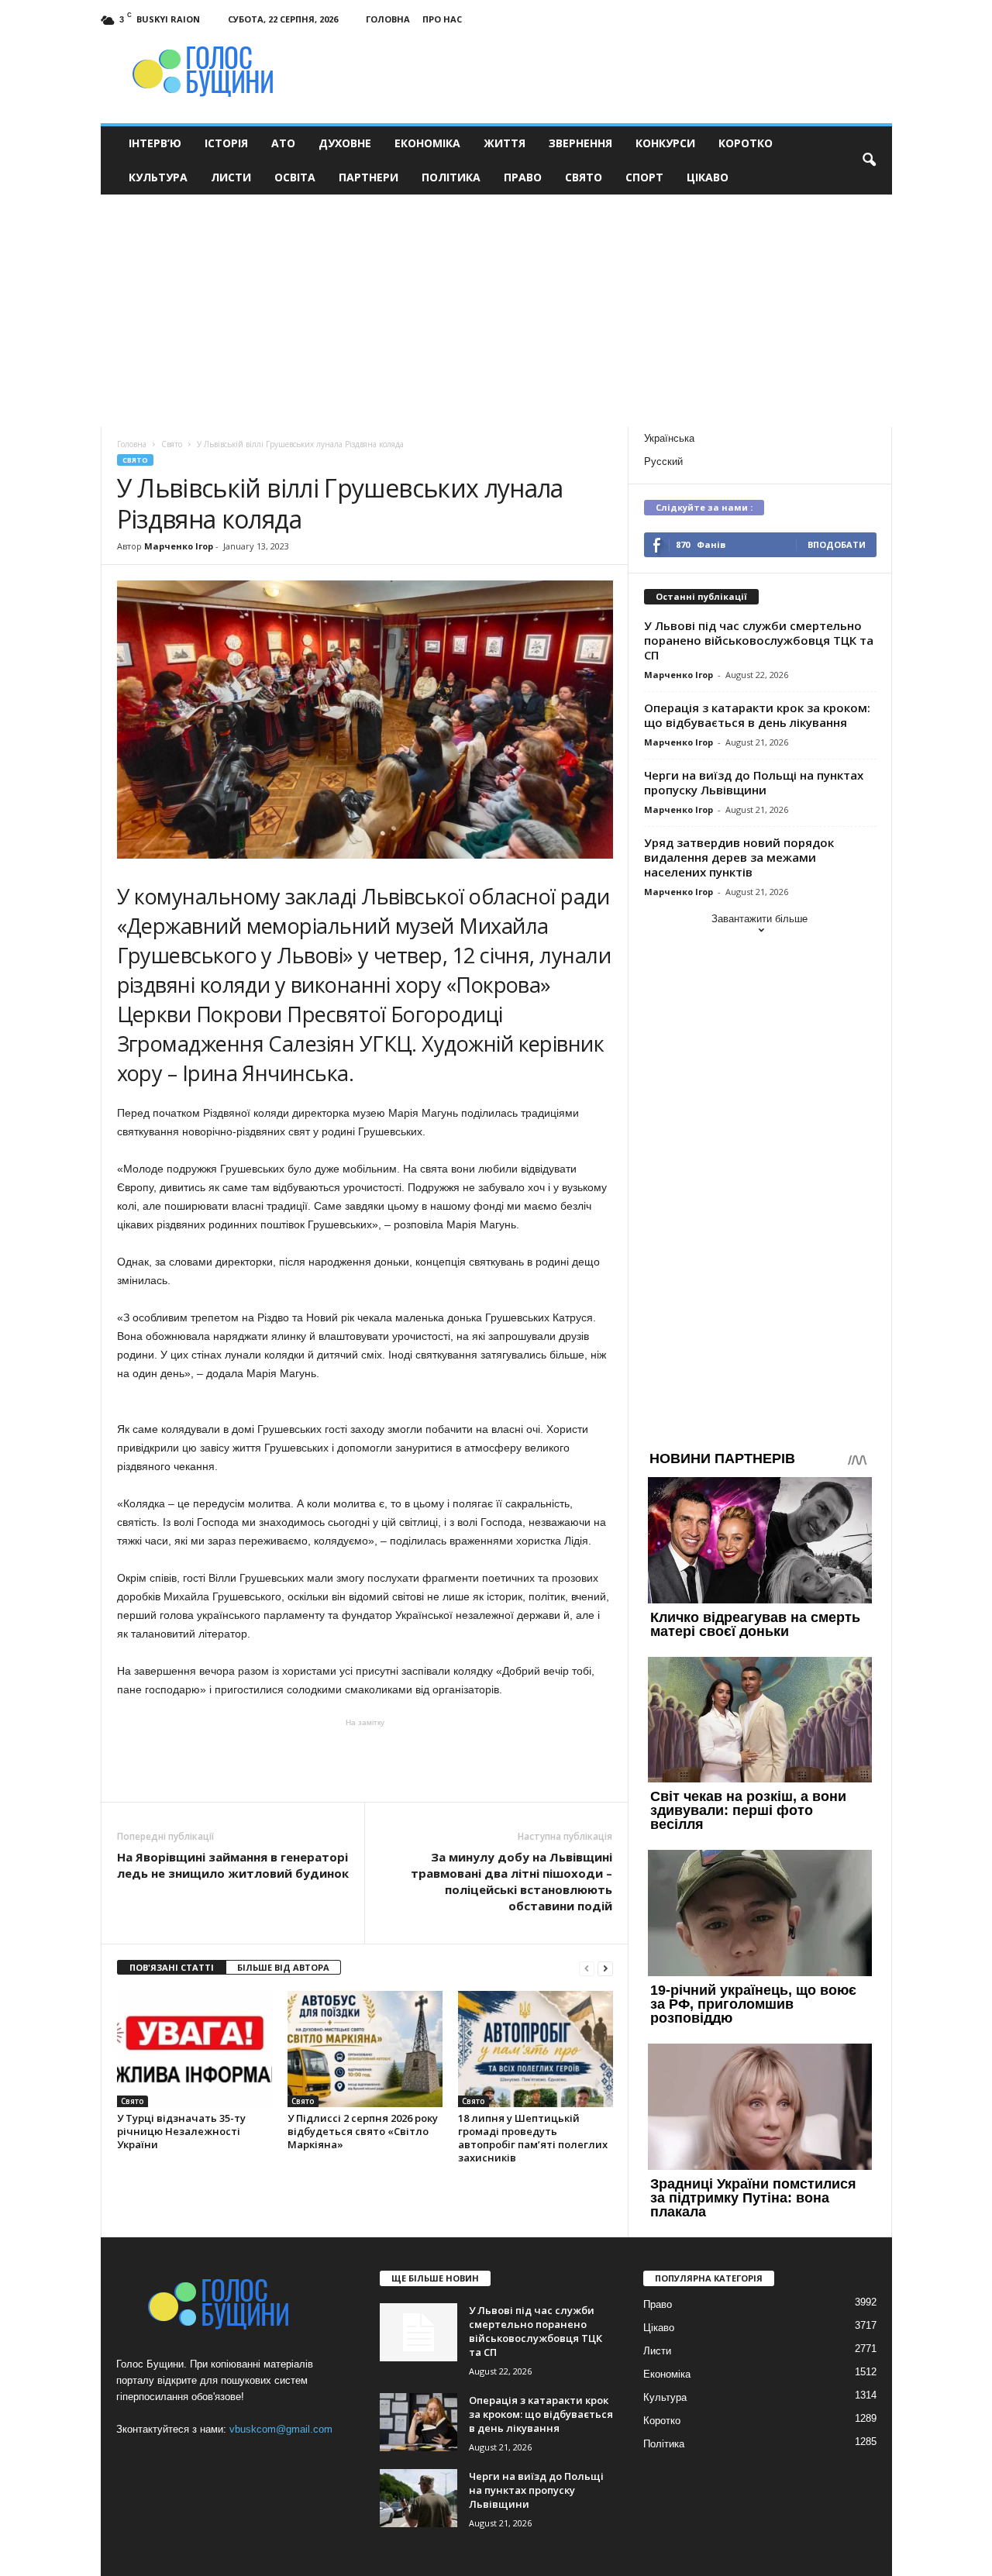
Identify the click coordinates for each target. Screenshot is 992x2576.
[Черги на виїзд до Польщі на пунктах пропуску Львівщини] (418, 2498)
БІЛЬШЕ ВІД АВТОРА (283, 1967)
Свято (584, 177)
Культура (158, 177)
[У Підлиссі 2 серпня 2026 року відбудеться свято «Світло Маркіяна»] (365, 2049)
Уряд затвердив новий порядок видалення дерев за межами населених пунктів (739, 857)
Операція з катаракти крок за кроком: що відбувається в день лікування (757, 715)
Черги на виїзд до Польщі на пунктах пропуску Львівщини (754, 782)
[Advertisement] (496, 311)
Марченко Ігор (179, 546)
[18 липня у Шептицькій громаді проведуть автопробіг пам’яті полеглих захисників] (536, 2049)
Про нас (442, 19)
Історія (226, 143)
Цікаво (708, 177)
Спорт (644, 177)
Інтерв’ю (155, 143)
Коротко (746, 143)
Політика (451, 177)
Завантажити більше (759, 919)
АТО (283, 143)
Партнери (369, 177)
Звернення (580, 143)
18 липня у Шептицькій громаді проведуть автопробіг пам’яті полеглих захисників (533, 2138)
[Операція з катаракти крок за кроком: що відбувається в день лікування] (418, 2422)
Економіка (427, 143)
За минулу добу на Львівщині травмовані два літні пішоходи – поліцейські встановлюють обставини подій (511, 1881)
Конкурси (665, 143)
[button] (869, 160)
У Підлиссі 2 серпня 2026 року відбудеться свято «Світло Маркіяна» (363, 2131)
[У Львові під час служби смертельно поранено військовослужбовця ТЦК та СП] (418, 2332)
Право (523, 177)
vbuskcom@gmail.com (281, 2429)
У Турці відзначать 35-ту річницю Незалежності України (181, 2131)
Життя (505, 143)
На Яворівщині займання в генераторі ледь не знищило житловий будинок (233, 1865)
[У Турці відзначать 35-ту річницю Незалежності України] (195, 2049)
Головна (388, 19)
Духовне (345, 143)
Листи (231, 177)
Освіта (295, 177)
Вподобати (837, 544)
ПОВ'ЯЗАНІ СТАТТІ (172, 1967)
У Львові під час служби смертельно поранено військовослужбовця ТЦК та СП (759, 640)
